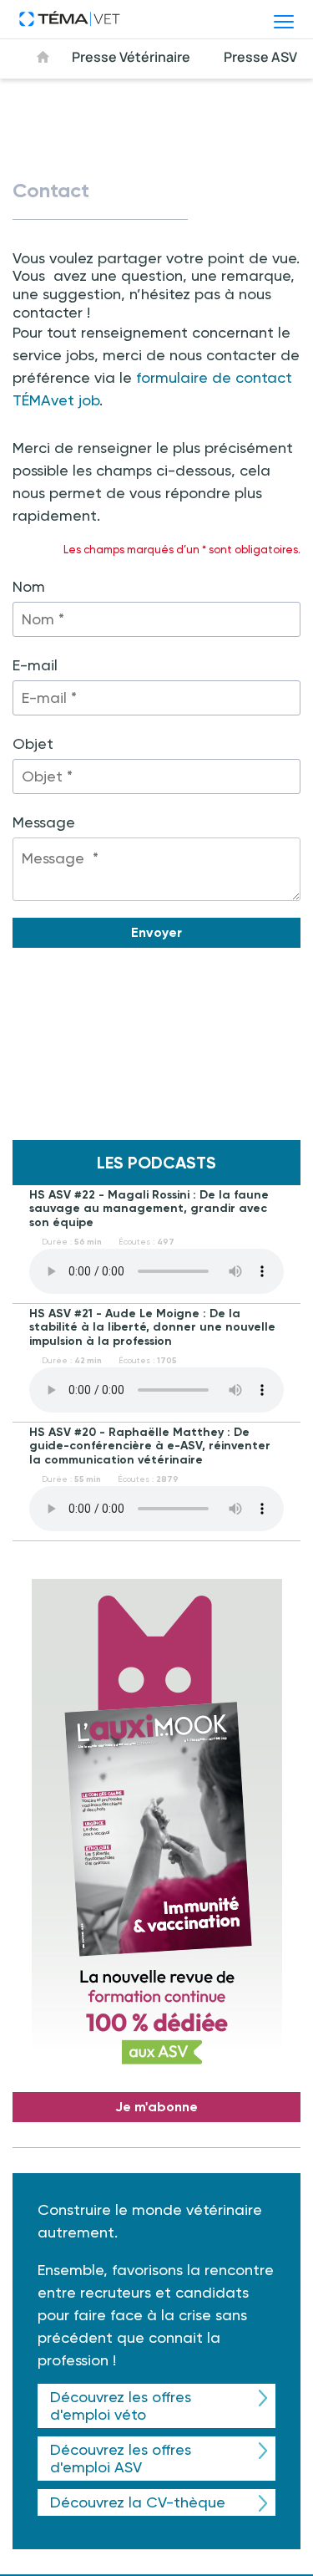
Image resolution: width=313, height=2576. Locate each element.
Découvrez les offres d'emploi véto (121, 2406)
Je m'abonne (156, 2107)
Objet (33, 743)
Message (44, 822)
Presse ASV (260, 57)
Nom (29, 586)
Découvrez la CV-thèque (138, 2502)
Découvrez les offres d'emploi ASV (121, 2459)
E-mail (35, 665)
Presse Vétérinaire (131, 57)
